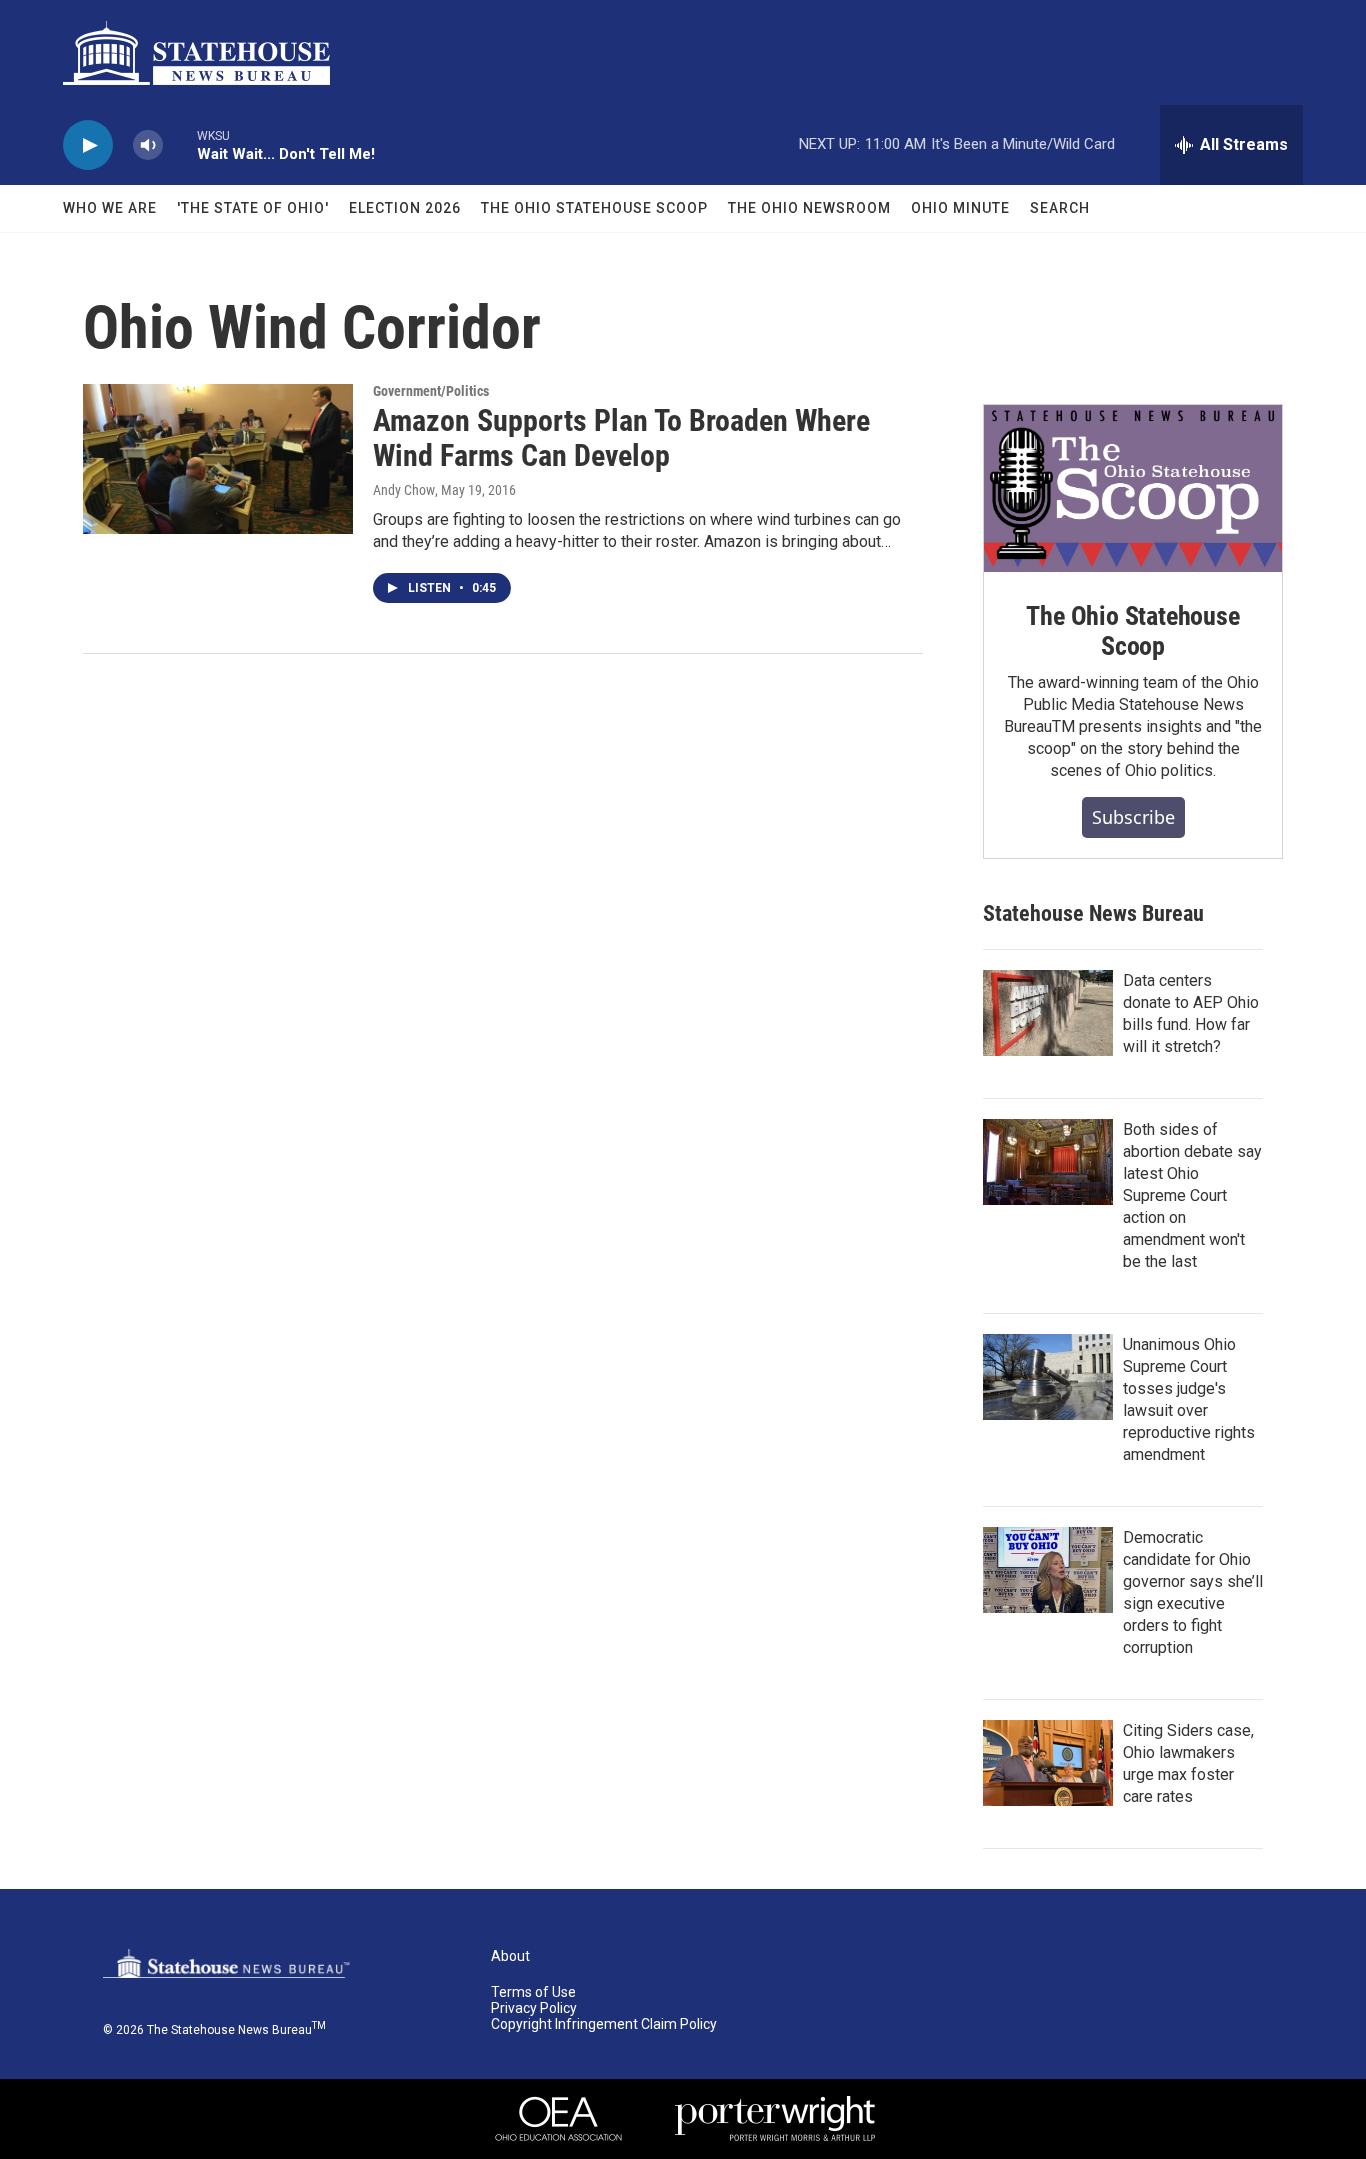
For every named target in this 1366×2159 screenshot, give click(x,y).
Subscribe (1133, 817)
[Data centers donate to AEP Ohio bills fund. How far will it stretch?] (1048, 1013)
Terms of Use (533, 1992)
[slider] (180, 144)
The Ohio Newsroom (809, 208)
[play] (88, 145)
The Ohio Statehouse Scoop (594, 208)
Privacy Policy (534, 2008)
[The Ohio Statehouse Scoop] (1133, 489)
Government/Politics (431, 391)
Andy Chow (404, 490)
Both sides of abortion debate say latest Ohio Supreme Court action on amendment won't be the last (1192, 1195)
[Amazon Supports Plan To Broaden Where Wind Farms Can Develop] (218, 459)
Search (1060, 208)
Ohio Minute (960, 208)
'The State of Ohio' (253, 208)
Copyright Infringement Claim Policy (604, 2024)
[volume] (148, 145)
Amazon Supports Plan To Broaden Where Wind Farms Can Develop (621, 438)
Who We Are (110, 208)
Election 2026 (405, 208)
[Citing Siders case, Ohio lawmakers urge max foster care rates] (1048, 1763)
